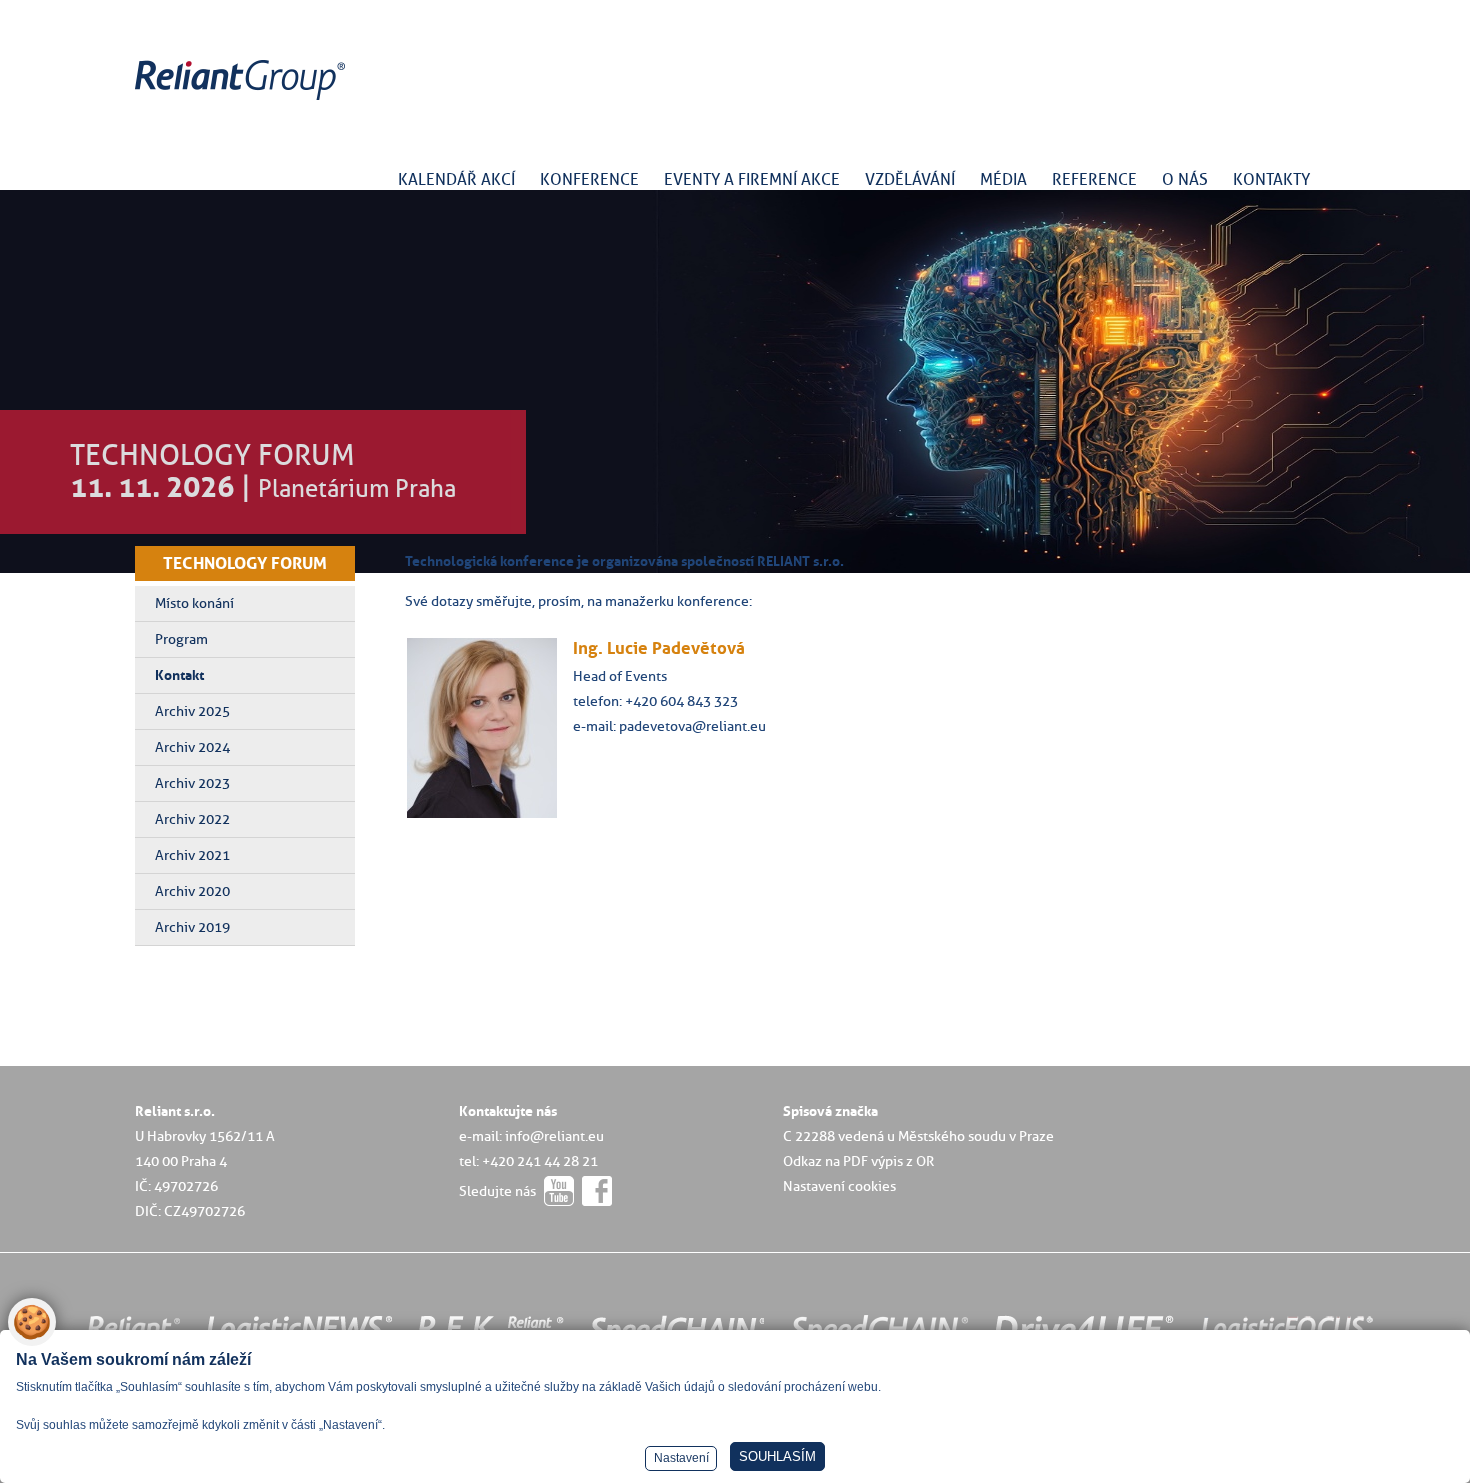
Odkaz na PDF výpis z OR (858, 1161)
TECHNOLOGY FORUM (245, 563)
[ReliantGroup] (243, 100)
